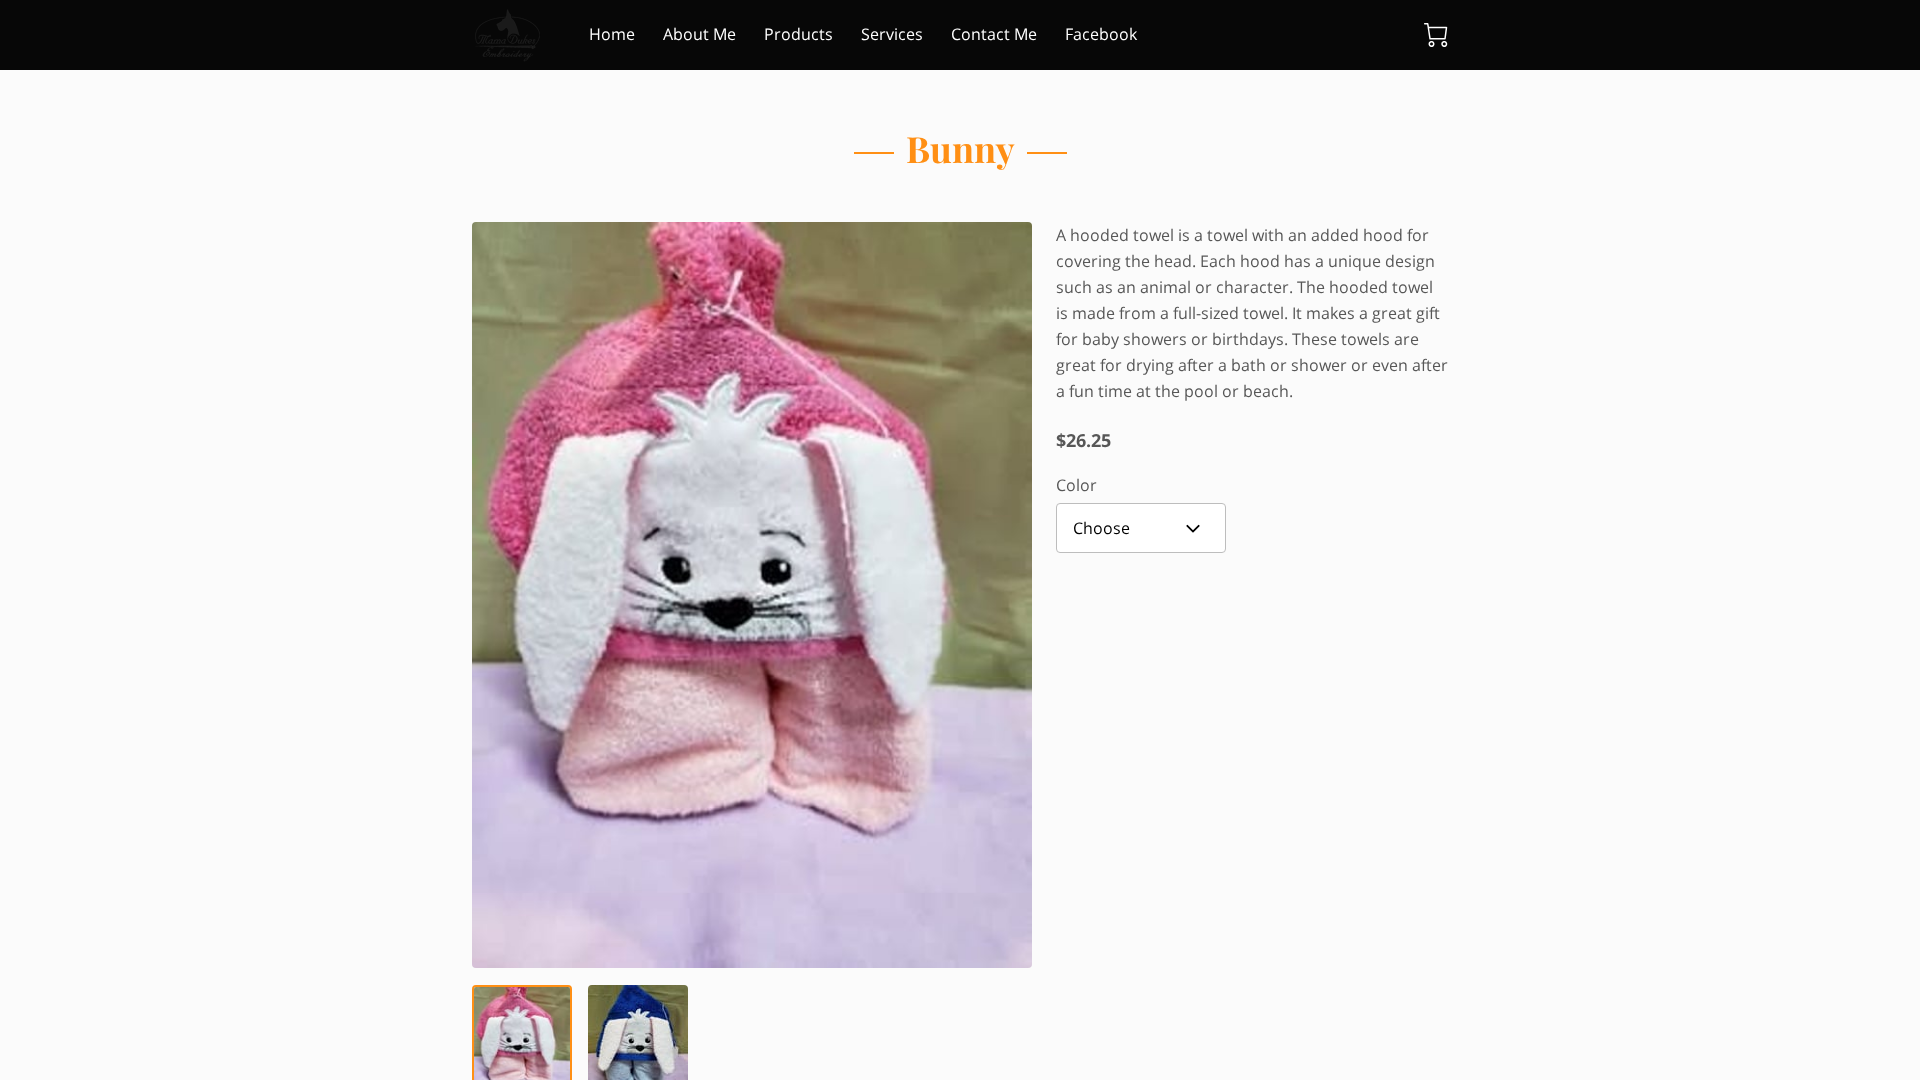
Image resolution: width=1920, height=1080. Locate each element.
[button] (1141, 528)
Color (1076, 485)
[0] (1436, 35)
